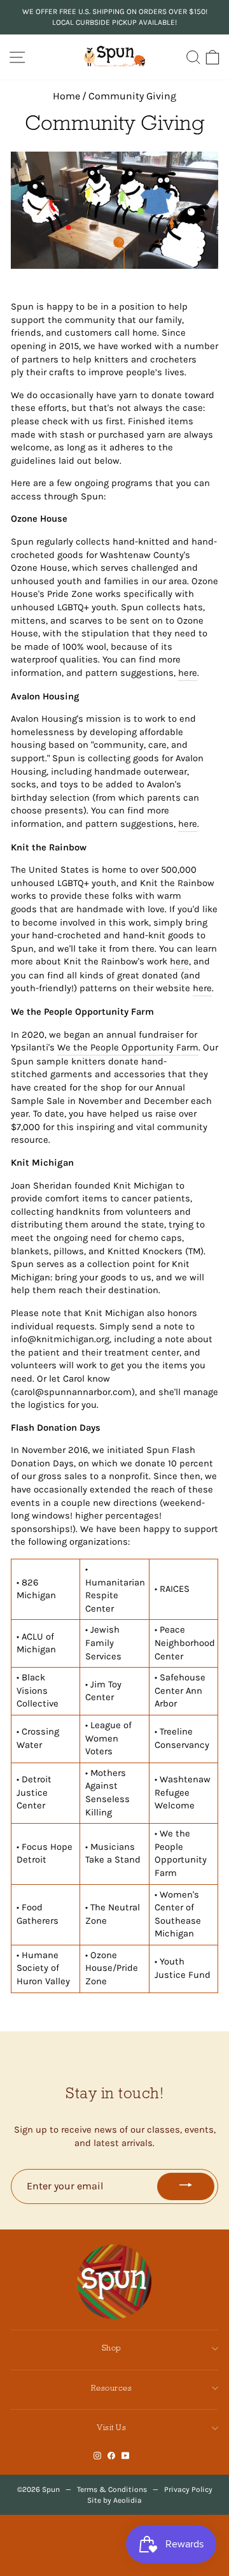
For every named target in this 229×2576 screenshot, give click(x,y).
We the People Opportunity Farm (128, 1048)
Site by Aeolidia (114, 2500)
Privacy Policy (188, 2489)
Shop (112, 2348)
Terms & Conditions (112, 2489)
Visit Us (111, 2427)
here (188, 673)
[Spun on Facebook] (111, 2456)
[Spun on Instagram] (97, 2456)
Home (66, 96)
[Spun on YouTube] (126, 2456)
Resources (112, 2388)
